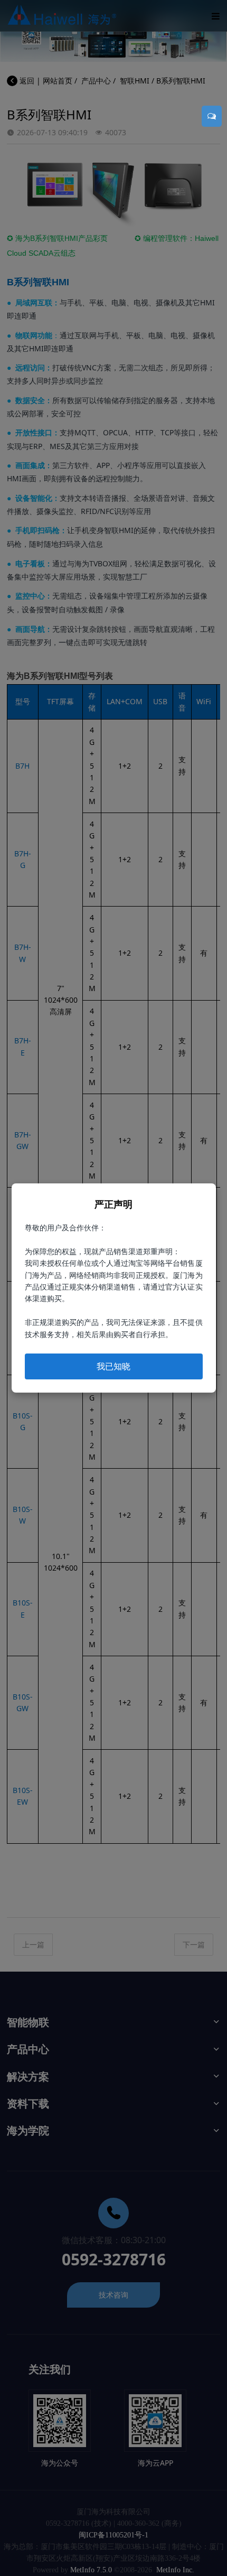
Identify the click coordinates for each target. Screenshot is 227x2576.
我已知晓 (113, 1366)
